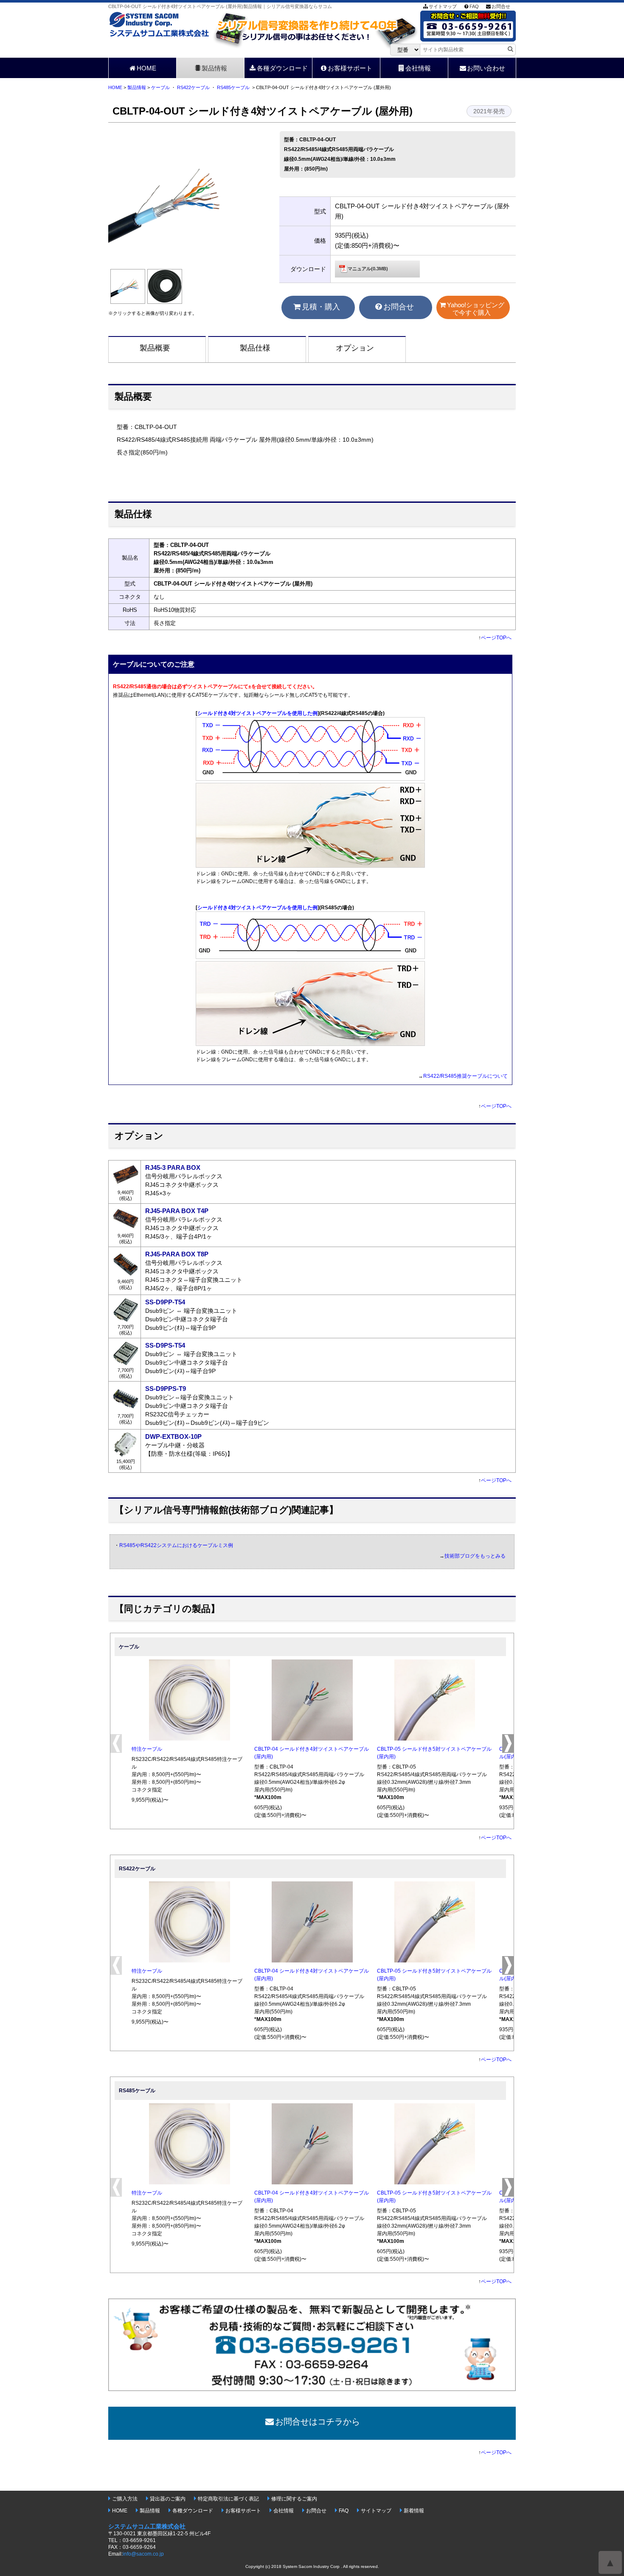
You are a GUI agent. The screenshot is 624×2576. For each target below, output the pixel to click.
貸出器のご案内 (168, 2499)
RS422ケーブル (193, 87)
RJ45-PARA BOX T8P (177, 1254)
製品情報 (214, 68)
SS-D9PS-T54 (165, 1345)
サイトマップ (443, 6)
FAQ (474, 6)
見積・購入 (321, 307)
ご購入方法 (125, 2499)
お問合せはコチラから (318, 2422)
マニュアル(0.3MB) (368, 269)
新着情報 (414, 2511)
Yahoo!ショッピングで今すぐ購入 (476, 309)
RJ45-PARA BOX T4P (177, 1211)
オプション (355, 348)
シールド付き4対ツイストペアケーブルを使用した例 (257, 713)
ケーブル (160, 87)
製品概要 (155, 348)
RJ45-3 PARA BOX (173, 1167)
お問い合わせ (486, 68)
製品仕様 (255, 348)
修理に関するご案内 (294, 2499)
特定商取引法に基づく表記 (228, 2499)
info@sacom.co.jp (143, 2554)
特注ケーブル (147, 1749)
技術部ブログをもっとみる (475, 1556)
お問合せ (501, 6)
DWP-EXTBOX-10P (173, 1437)
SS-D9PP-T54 (165, 1302)
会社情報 (418, 68)
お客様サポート (350, 68)
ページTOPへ (496, 638)
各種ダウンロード (282, 68)
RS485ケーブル (233, 87)
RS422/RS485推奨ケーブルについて (465, 1076)
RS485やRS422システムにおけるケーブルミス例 (176, 1545)
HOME (146, 68)
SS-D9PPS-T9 (166, 1389)
